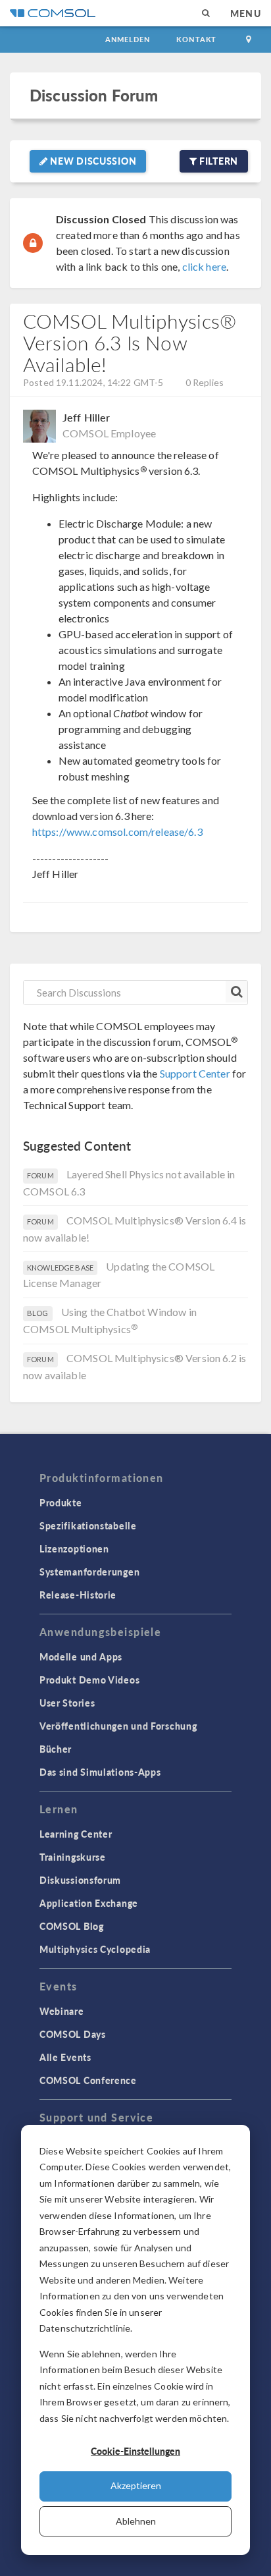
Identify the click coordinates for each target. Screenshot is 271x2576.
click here (205, 266)
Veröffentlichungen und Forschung (118, 1726)
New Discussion (92, 161)
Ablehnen (136, 2521)
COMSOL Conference (88, 2080)
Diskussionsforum (80, 1880)
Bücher (56, 1749)
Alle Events (65, 2057)
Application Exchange (89, 1903)
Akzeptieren (136, 2485)
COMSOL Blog (72, 1926)
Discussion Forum (94, 95)
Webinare (62, 2011)
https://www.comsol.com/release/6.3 (117, 832)
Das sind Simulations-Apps (100, 1772)
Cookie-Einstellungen (135, 2451)
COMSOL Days (73, 2034)
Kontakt (196, 39)
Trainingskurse (73, 1857)
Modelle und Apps (81, 1657)
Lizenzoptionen (74, 1548)
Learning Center (76, 1834)
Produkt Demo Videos (89, 1680)
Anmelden (128, 39)
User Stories (67, 1703)
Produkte (61, 1502)
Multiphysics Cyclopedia (95, 1949)
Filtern (217, 161)
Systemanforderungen (89, 1572)
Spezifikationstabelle (88, 1525)
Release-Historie (78, 1595)
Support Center (195, 1073)
